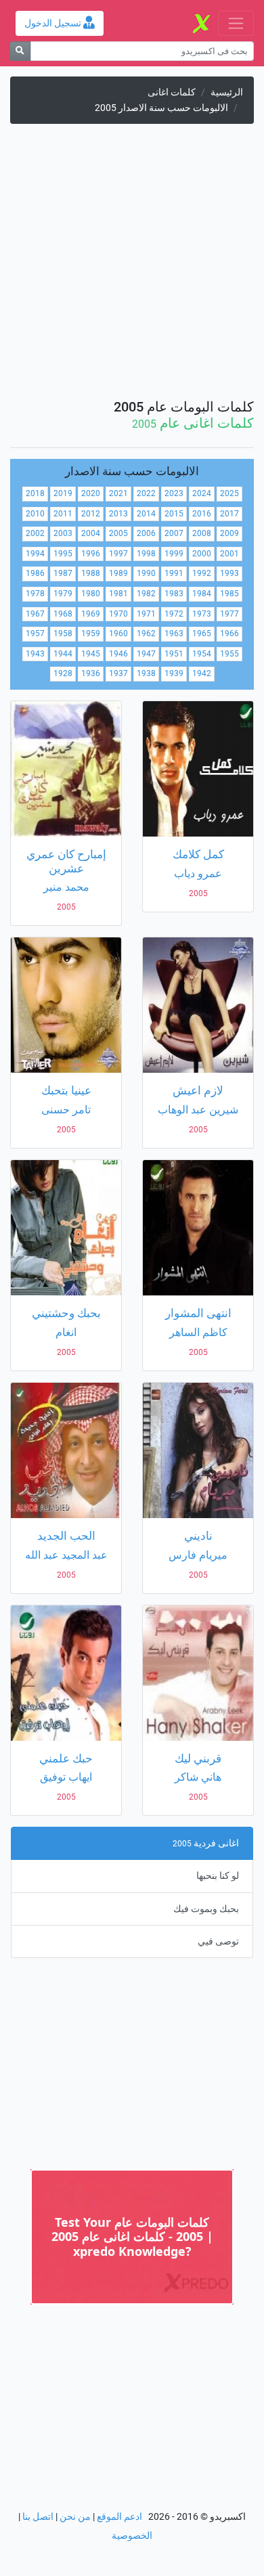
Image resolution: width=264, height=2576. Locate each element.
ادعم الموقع (119, 2517)
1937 (118, 673)
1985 (229, 594)
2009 (229, 533)
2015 (174, 514)
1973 (202, 614)
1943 (35, 654)
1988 (91, 573)
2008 (202, 533)
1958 (63, 634)
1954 (202, 654)
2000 (202, 554)
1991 (174, 573)
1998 (146, 554)
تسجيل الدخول (54, 23)
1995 (63, 554)
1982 (146, 594)
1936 (91, 673)
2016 (202, 514)
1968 (63, 614)
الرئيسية (227, 92)
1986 (35, 573)
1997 (118, 554)
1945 (91, 654)
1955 (229, 654)
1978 (35, 594)
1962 (146, 634)
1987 (63, 573)
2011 (63, 514)
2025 (229, 493)
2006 (146, 533)
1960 (118, 634)
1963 (174, 634)
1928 (63, 673)
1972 (174, 614)
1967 (35, 614)
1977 (229, 614)
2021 (118, 493)
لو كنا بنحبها (218, 1876)
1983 (174, 594)
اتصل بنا (38, 2517)
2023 (174, 493)
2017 (229, 514)
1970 (118, 614)
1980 (91, 594)
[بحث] (20, 51)
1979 (63, 594)
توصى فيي (218, 1941)
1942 (202, 673)
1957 (35, 634)
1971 (146, 614)
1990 (146, 573)
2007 (174, 533)
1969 (91, 614)
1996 (91, 554)
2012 (91, 514)
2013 (118, 514)
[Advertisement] (132, 267)
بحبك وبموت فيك (206, 1909)
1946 (118, 654)
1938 (146, 673)
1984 (202, 594)
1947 (146, 654)
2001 (229, 554)
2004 (91, 533)
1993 (229, 573)
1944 (63, 654)
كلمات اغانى (172, 92)
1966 (229, 634)
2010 (35, 514)
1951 (174, 654)
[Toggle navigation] (236, 23)
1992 (202, 573)
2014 (146, 514)
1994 (35, 554)
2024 (202, 493)
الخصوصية (132, 2536)
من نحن (75, 2517)
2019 (63, 493)
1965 (202, 634)
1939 (174, 673)
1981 (118, 594)
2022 (146, 493)
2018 (35, 493)
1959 (91, 634)
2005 (118, 533)
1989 (118, 573)
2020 (91, 493)
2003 (63, 533)
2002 (35, 533)
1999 (174, 554)
